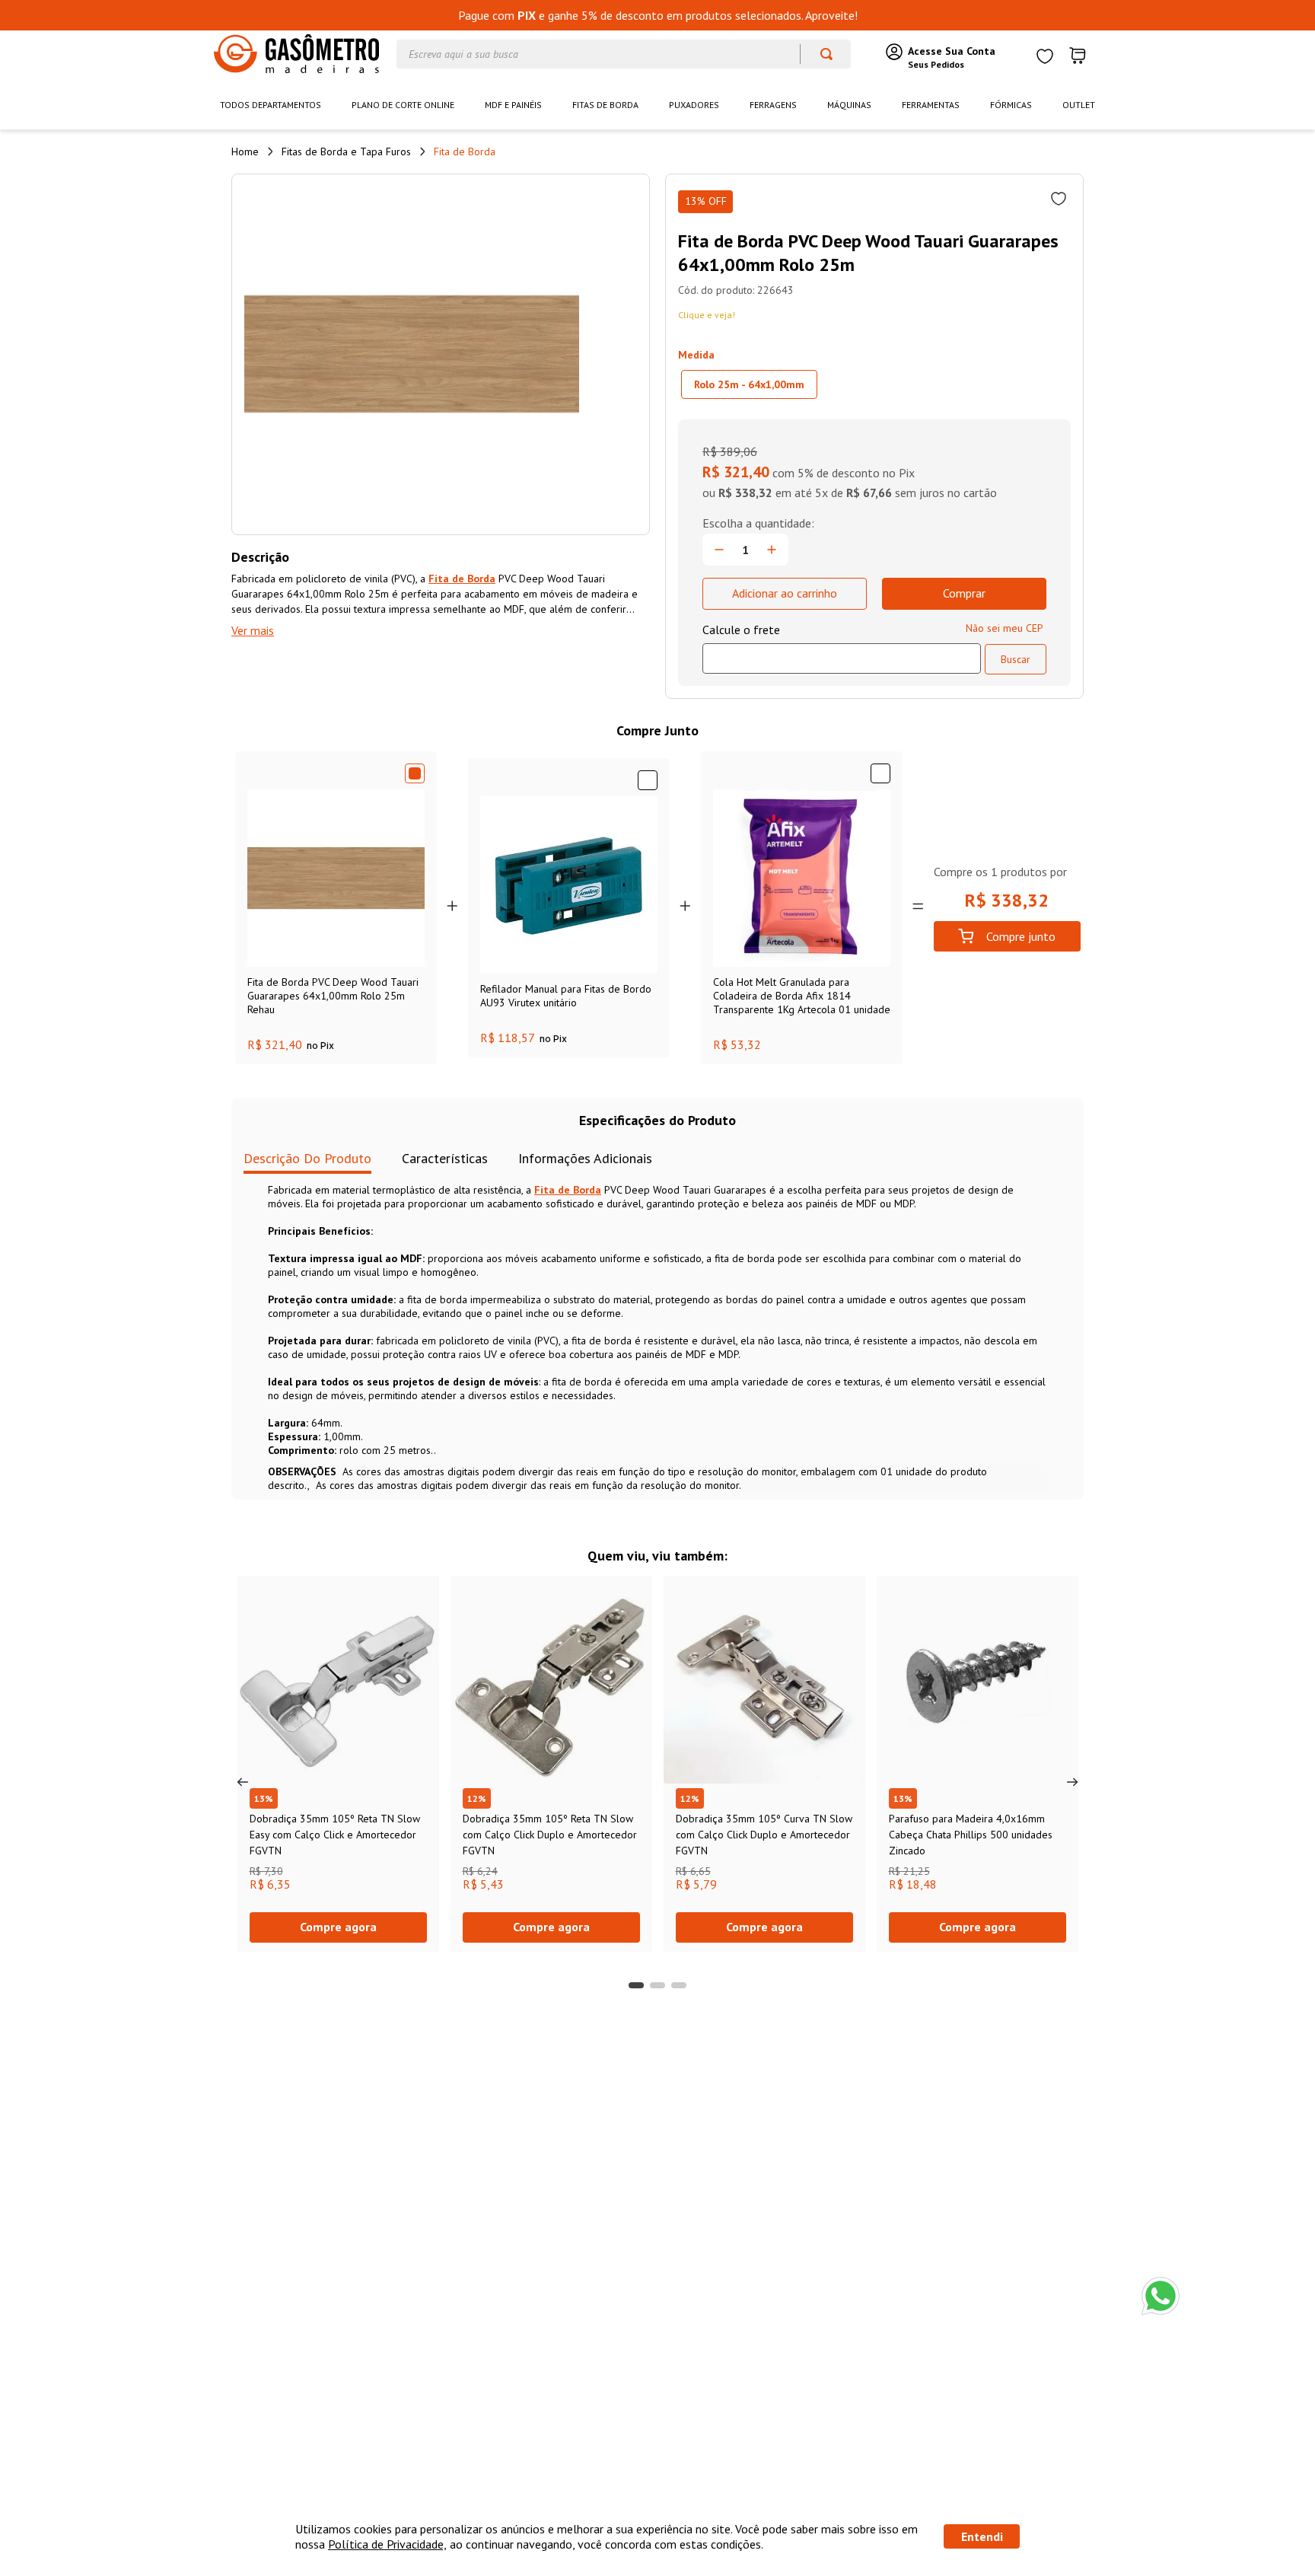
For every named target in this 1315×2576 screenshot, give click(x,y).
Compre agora (338, 1927)
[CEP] (842, 648)
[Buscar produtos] (819, 54)
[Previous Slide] (243, 1782)
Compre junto (1021, 936)
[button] (749, 384)
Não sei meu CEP (1005, 628)
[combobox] (624, 54)
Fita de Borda (465, 151)
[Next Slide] (1072, 1782)
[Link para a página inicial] (245, 151)
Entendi (982, 2536)
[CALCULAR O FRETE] (1016, 659)
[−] (719, 550)
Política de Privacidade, (387, 2544)
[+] (772, 550)
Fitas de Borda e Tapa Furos (346, 151)
